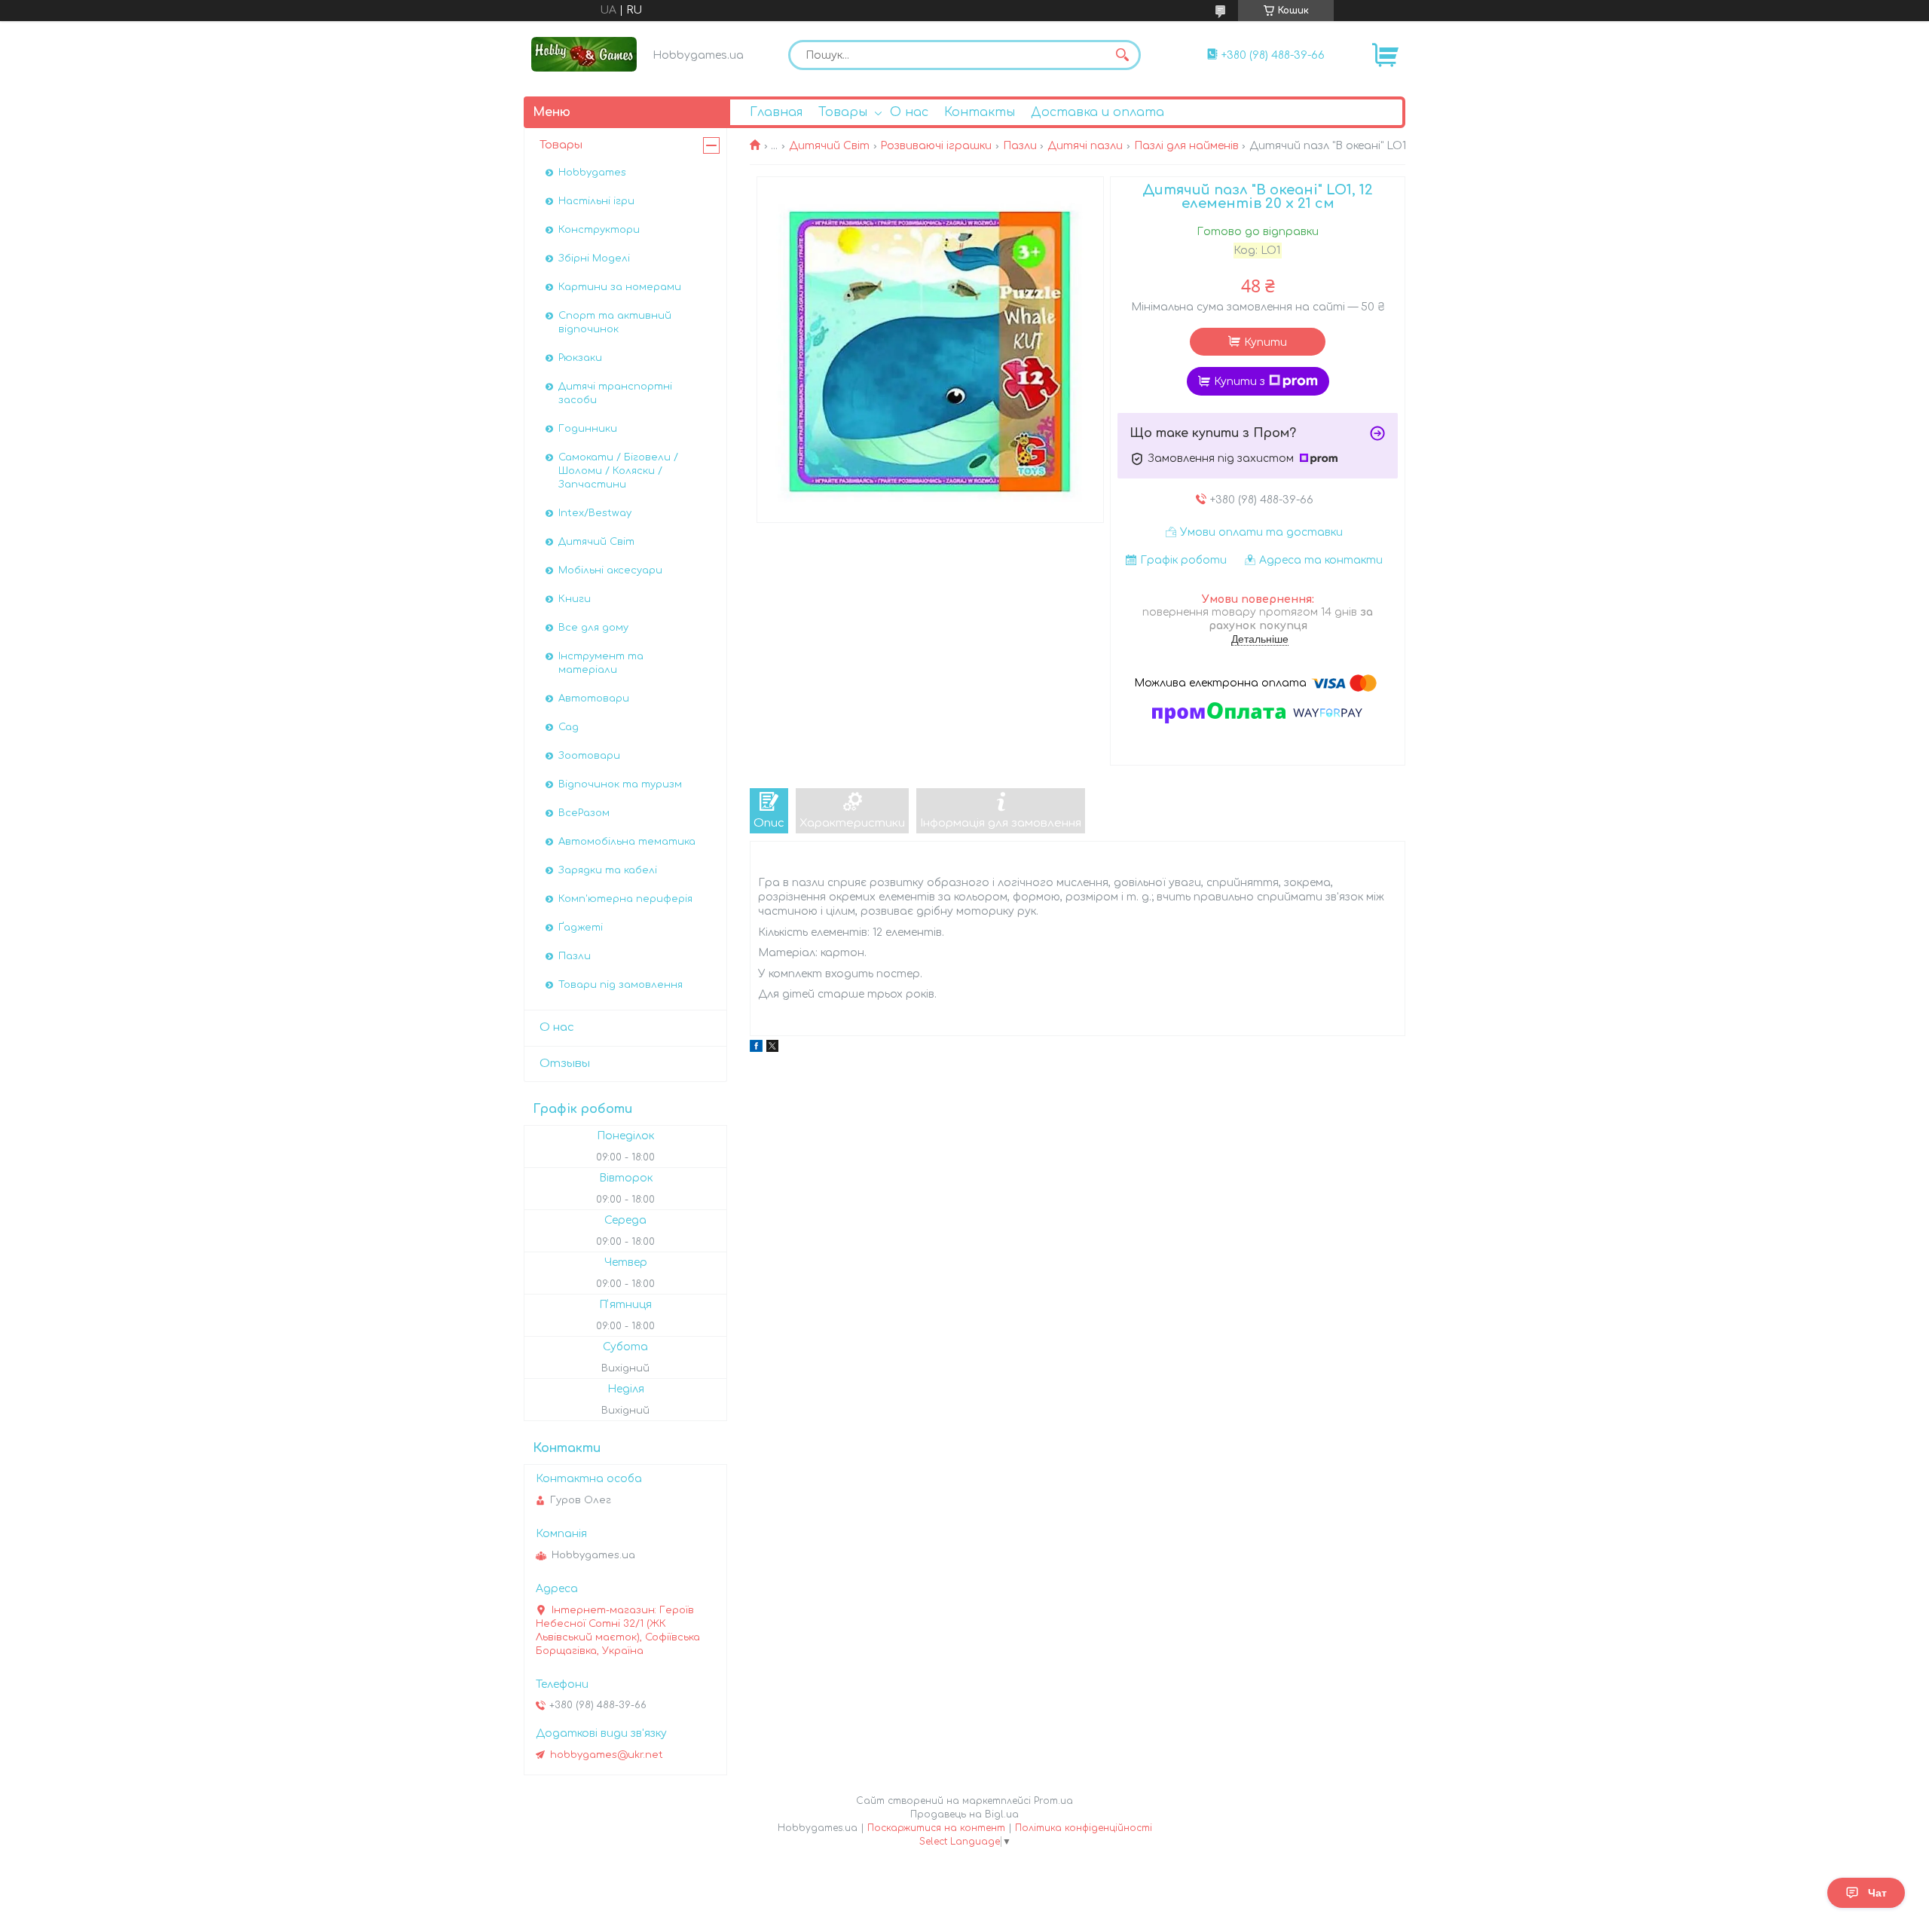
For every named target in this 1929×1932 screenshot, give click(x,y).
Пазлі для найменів (1186, 146)
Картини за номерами (620, 287)
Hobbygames (592, 173)
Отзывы (565, 1064)
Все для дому (593, 628)
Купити (1266, 342)
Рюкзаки (580, 358)
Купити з (1240, 382)
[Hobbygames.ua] (584, 54)
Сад (569, 727)
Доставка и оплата (1097, 112)
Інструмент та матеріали (601, 663)
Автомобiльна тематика (627, 842)
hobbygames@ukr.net (607, 1755)
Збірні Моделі (594, 258)
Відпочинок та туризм (620, 784)
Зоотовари (589, 756)
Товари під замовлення (621, 985)
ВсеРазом (584, 813)
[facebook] (756, 1049)
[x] (772, 1049)
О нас (909, 112)
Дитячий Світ (829, 146)
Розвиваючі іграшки (936, 146)
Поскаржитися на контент (936, 1828)
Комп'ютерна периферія (625, 899)
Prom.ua (1053, 1801)
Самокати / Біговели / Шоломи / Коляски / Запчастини (618, 471)
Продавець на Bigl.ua (964, 1814)
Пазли (1020, 146)
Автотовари (594, 699)
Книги (575, 599)
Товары (843, 112)
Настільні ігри (596, 201)
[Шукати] (1122, 55)
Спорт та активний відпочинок (615, 323)
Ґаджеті (581, 928)
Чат (1877, 1893)
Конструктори (599, 230)
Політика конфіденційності (1084, 1828)
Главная (776, 112)
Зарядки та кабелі (608, 870)
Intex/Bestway (595, 513)
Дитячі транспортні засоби (615, 393)
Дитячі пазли (1085, 146)
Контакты (980, 112)
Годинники (588, 429)
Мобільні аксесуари (610, 570)
